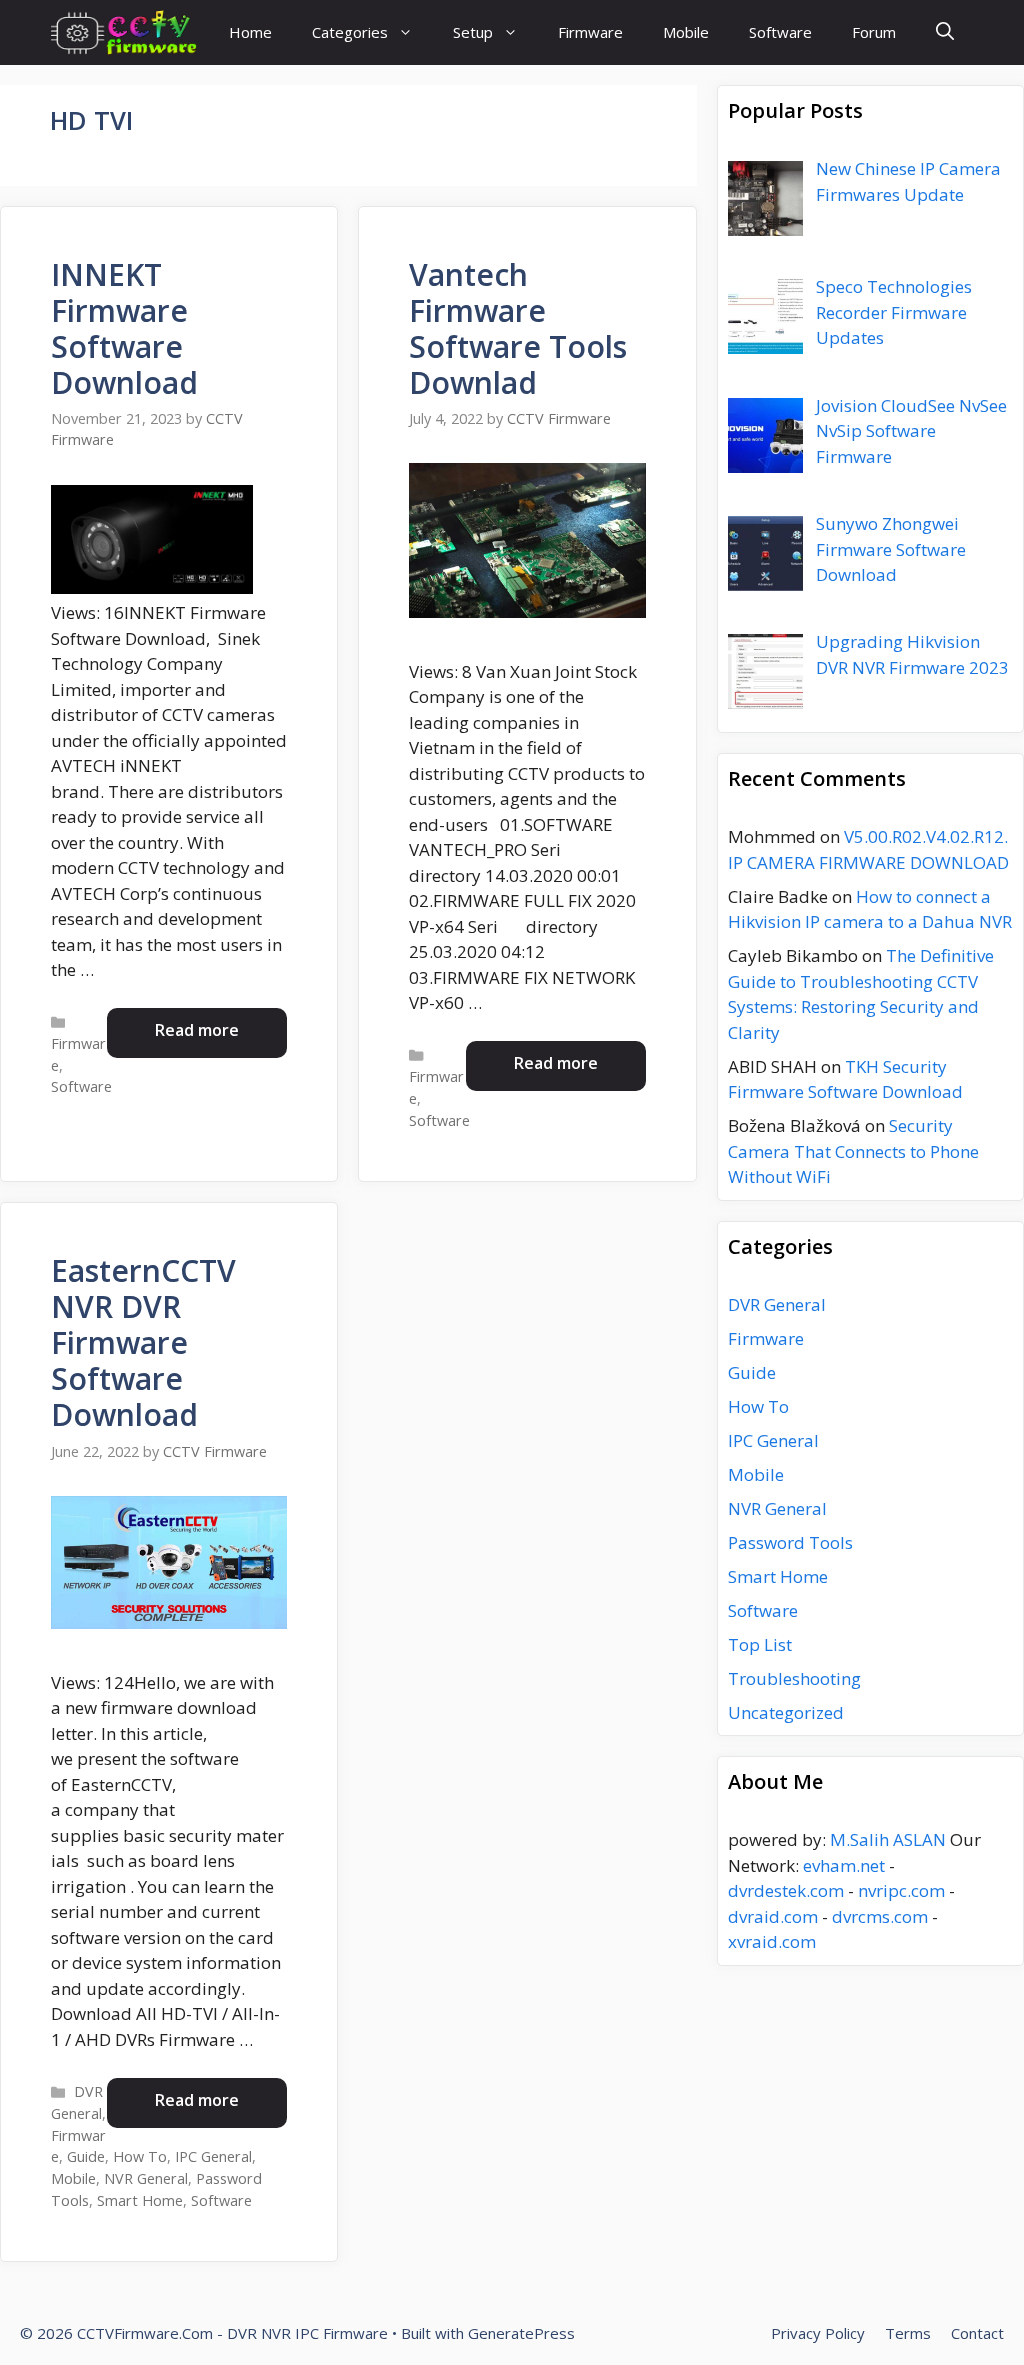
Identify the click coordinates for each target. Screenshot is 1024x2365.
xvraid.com (772, 1941)
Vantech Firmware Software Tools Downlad (518, 328)
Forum (874, 32)
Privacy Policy (818, 2333)
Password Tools (790, 1542)
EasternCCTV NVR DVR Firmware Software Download (143, 1342)
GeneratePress (521, 2333)
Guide (86, 2156)
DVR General (777, 1304)
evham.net (844, 1865)
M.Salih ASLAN (888, 1839)
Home (250, 32)
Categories (350, 32)
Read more (197, 1030)
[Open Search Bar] (945, 32)
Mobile (686, 32)
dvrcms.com (880, 1916)
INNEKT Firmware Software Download (124, 328)
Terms (908, 2333)
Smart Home (140, 2200)
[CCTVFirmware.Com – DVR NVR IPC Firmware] (123, 32)
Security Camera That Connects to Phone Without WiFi (853, 1151)
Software (780, 32)
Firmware (590, 32)
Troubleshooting (794, 1678)
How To (140, 2156)
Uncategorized (786, 1712)
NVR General (146, 2178)
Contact (977, 2333)
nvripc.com (901, 1890)
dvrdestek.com (786, 1890)
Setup (473, 32)
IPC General (213, 2156)
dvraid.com (773, 1916)
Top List (760, 1644)
